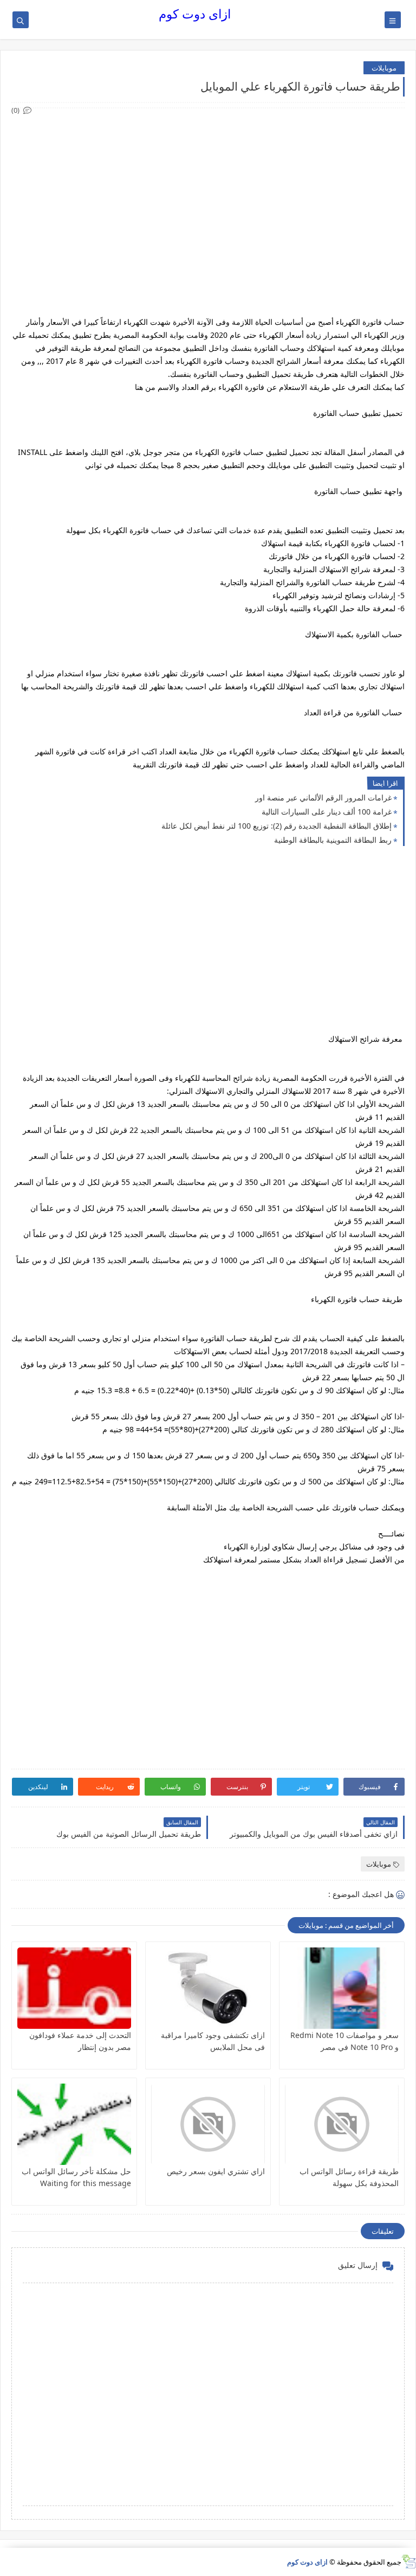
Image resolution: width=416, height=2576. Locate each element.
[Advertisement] (207, 193)
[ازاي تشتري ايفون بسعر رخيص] (208, 2124)
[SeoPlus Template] (409, 2562)
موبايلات (384, 68)
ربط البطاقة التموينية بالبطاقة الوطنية (333, 840)
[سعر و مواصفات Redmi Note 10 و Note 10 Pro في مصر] (342, 1988)
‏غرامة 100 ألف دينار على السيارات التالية (327, 812)
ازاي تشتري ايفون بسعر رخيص (216, 2171)
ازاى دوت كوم (195, 14)
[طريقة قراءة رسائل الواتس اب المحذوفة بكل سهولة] (342, 2124)
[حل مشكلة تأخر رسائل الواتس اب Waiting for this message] (74, 2124)
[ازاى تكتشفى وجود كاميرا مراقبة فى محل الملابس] (208, 1988)
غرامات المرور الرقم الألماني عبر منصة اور (323, 797)
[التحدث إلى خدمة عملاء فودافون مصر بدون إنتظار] (74, 1988)
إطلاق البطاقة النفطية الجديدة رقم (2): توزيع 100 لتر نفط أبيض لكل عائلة (277, 826)
